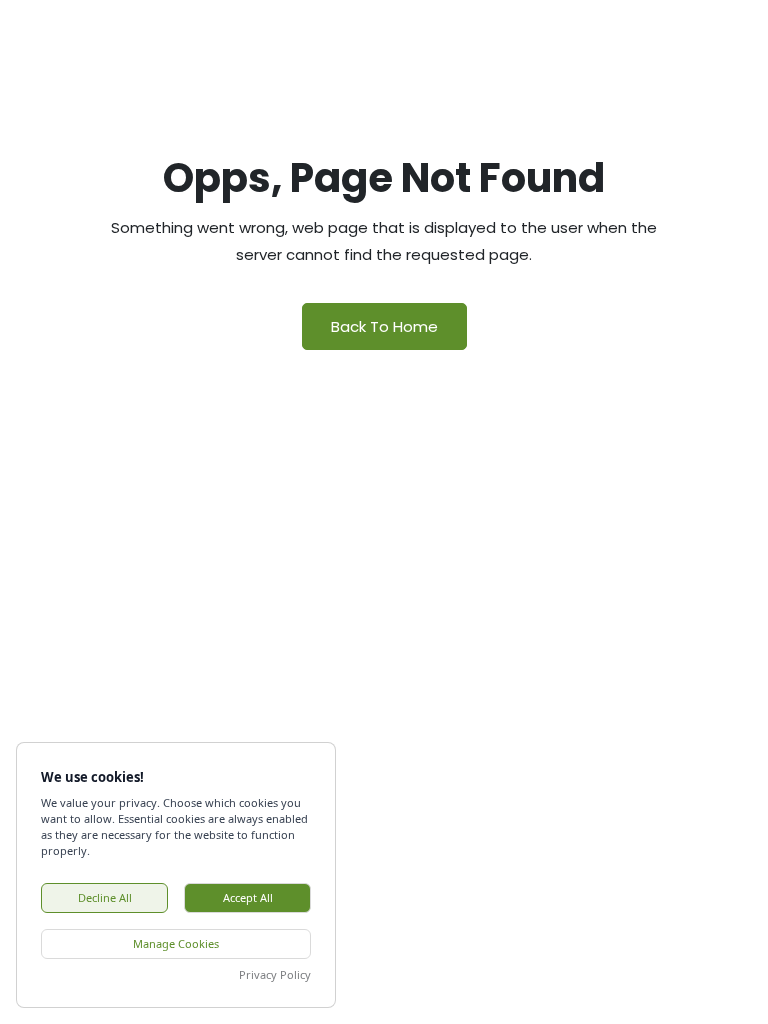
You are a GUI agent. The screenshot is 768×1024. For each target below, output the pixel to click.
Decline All (105, 897)
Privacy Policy (275, 974)
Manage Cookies (176, 943)
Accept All (248, 897)
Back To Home (384, 326)
